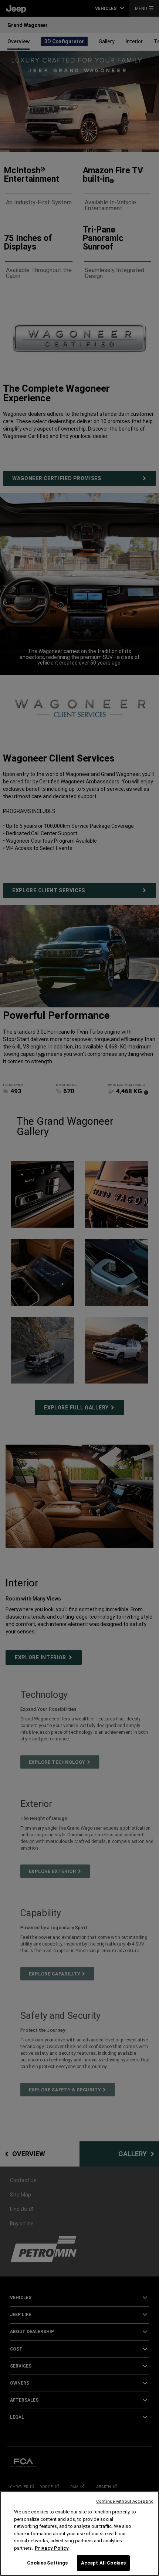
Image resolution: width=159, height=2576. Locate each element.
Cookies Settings (47, 2563)
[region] (79, 2534)
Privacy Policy (52, 2548)
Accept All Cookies (103, 2563)
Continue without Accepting (125, 2501)
